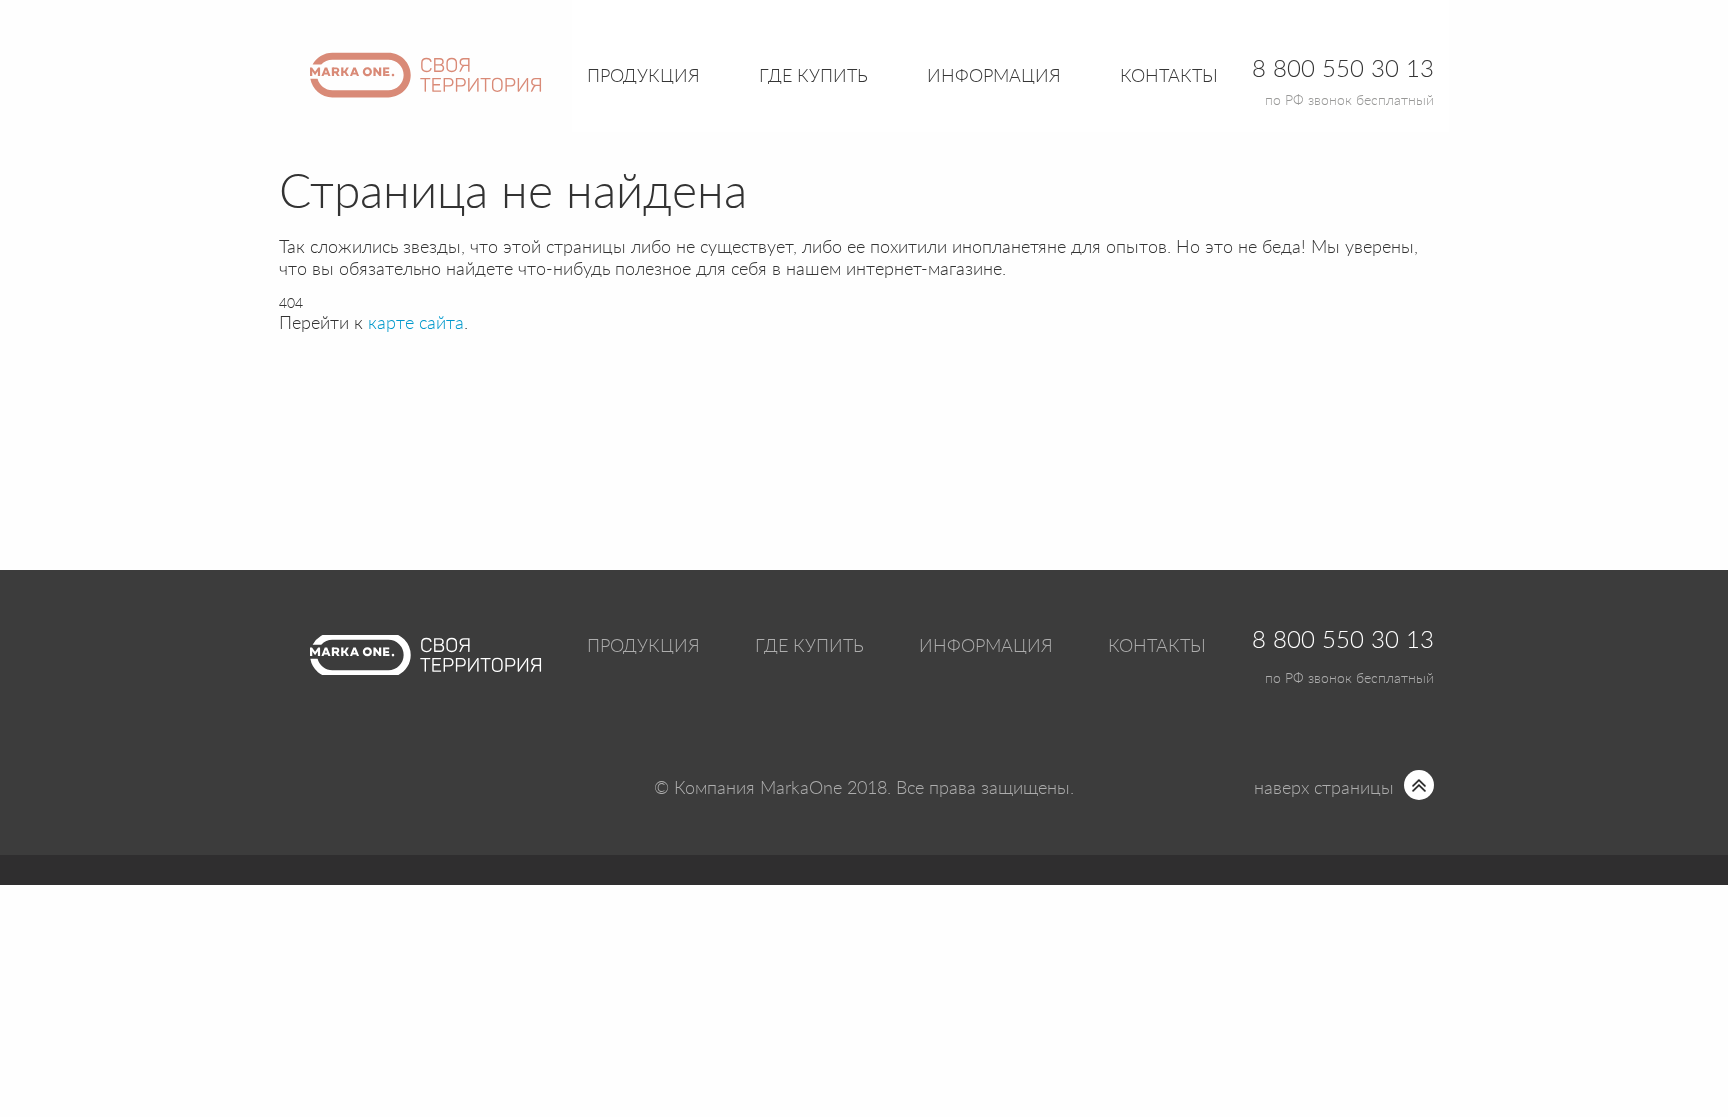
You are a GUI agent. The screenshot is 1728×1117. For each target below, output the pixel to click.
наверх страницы (1324, 789)
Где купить (809, 647)
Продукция (643, 77)
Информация (986, 647)
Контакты (1169, 77)
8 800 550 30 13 (1343, 641)
